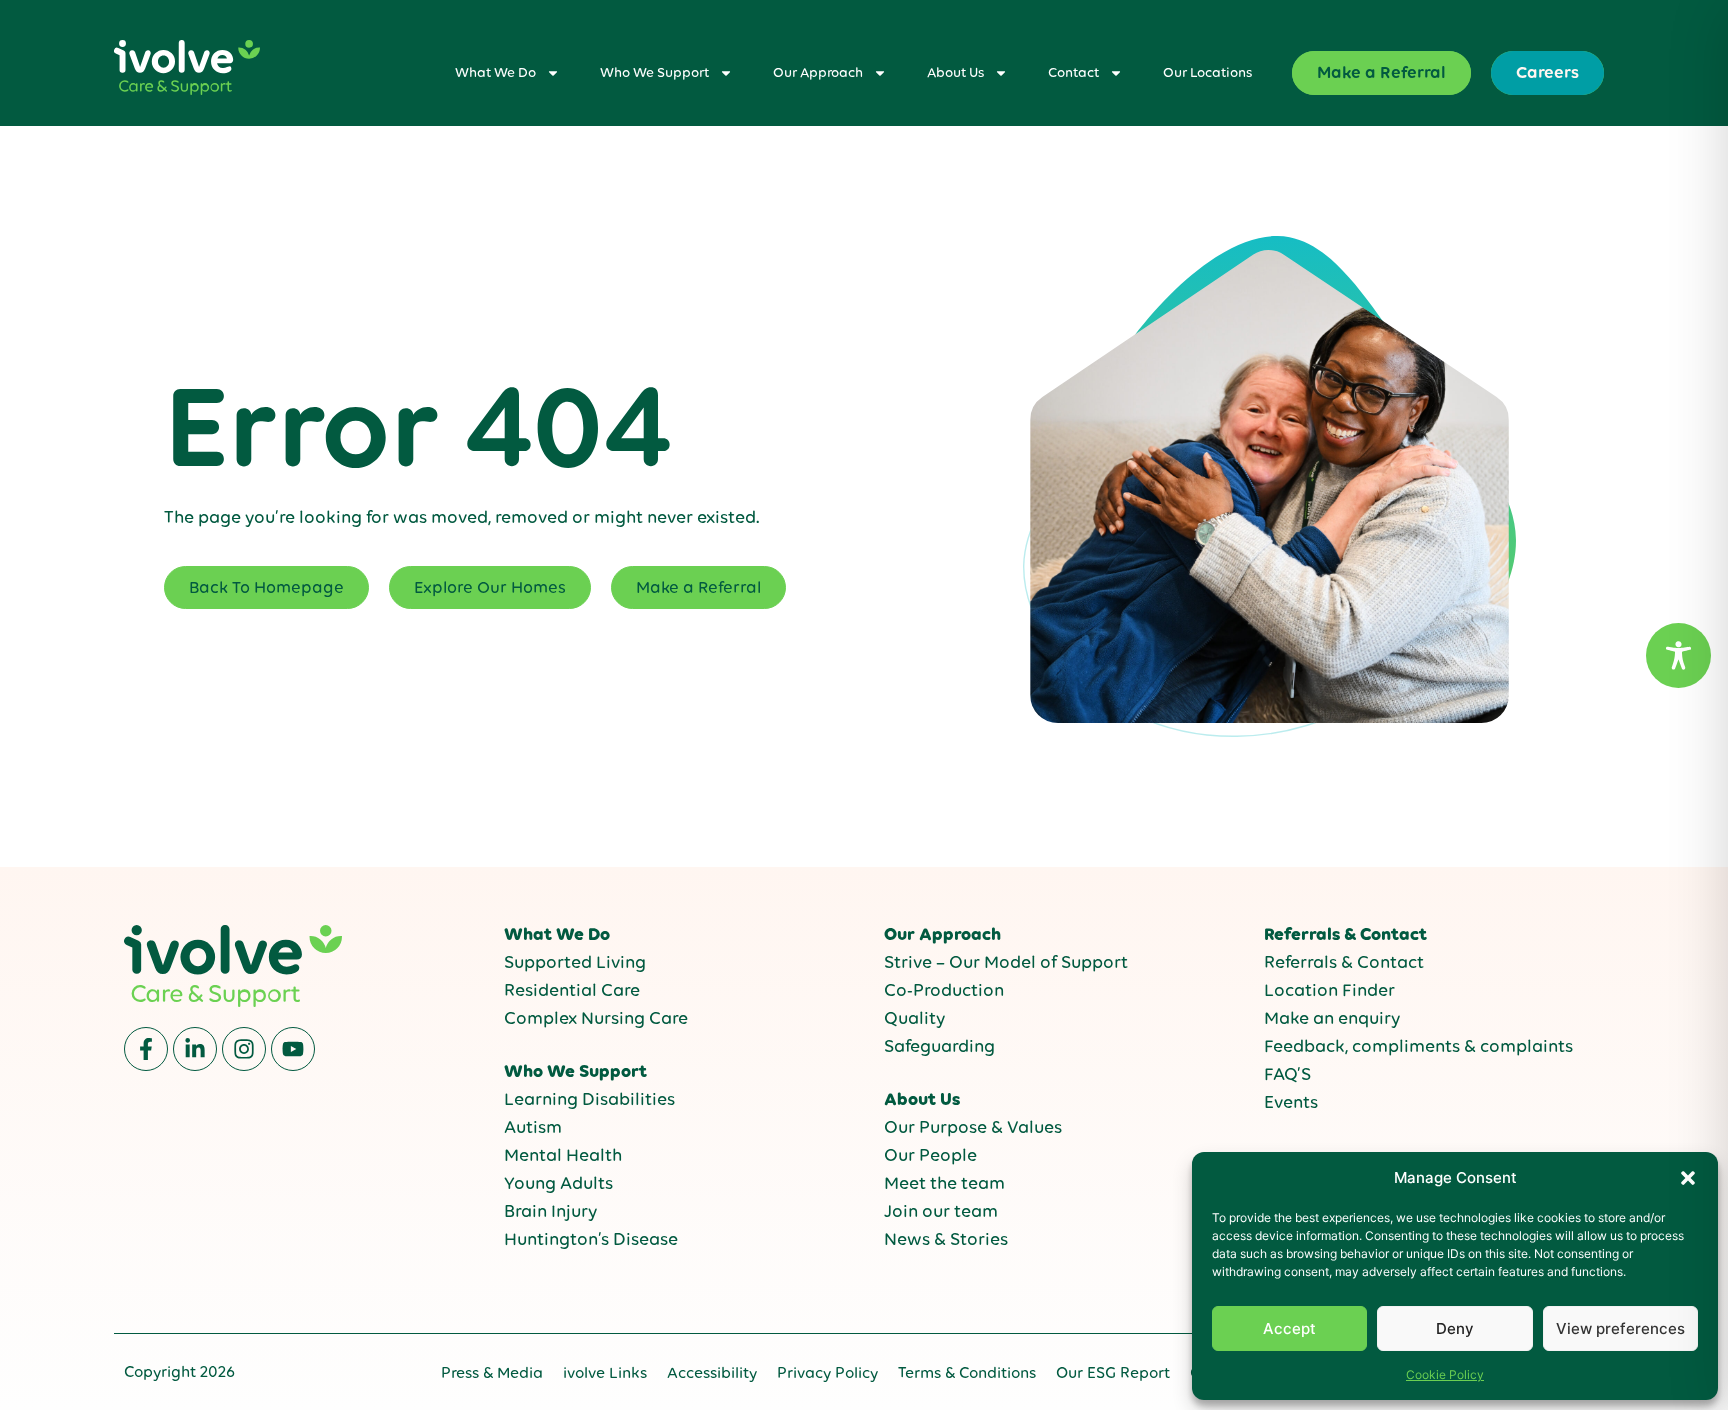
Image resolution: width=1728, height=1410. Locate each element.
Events (1291, 1102)
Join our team (941, 1211)
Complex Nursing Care (596, 1018)
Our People (930, 1155)
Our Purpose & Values (973, 1127)
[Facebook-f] (146, 1049)
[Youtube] (293, 1049)
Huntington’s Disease (591, 1239)
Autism (533, 1127)
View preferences (1620, 1328)
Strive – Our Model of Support (1006, 962)
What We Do (495, 72)
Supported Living (575, 962)
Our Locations (1207, 72)
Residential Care (572, 990)
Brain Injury (550, 1211)
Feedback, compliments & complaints (1418, 1046)
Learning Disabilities (589, 1099)
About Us (955, 72)
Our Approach (818, 72)
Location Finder (1329, 990)
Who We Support (654, 72)
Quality (914, 1018)
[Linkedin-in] (195, 1049)
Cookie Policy (1445, 1374)
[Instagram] (244, 1049)
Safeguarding (939, 1046)
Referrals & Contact (1344, 962)
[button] (1688, 1178)
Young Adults (558, 1183)
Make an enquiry (1332, 1018)
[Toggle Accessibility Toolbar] (1678, 655)
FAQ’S (1287, 1074)
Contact (1073, 72)
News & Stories (946, 1239)
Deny (1455, 1328)
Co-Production (944, 990)
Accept (1289, 1328)
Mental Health (563, 1155)
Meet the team (944, 1183)
